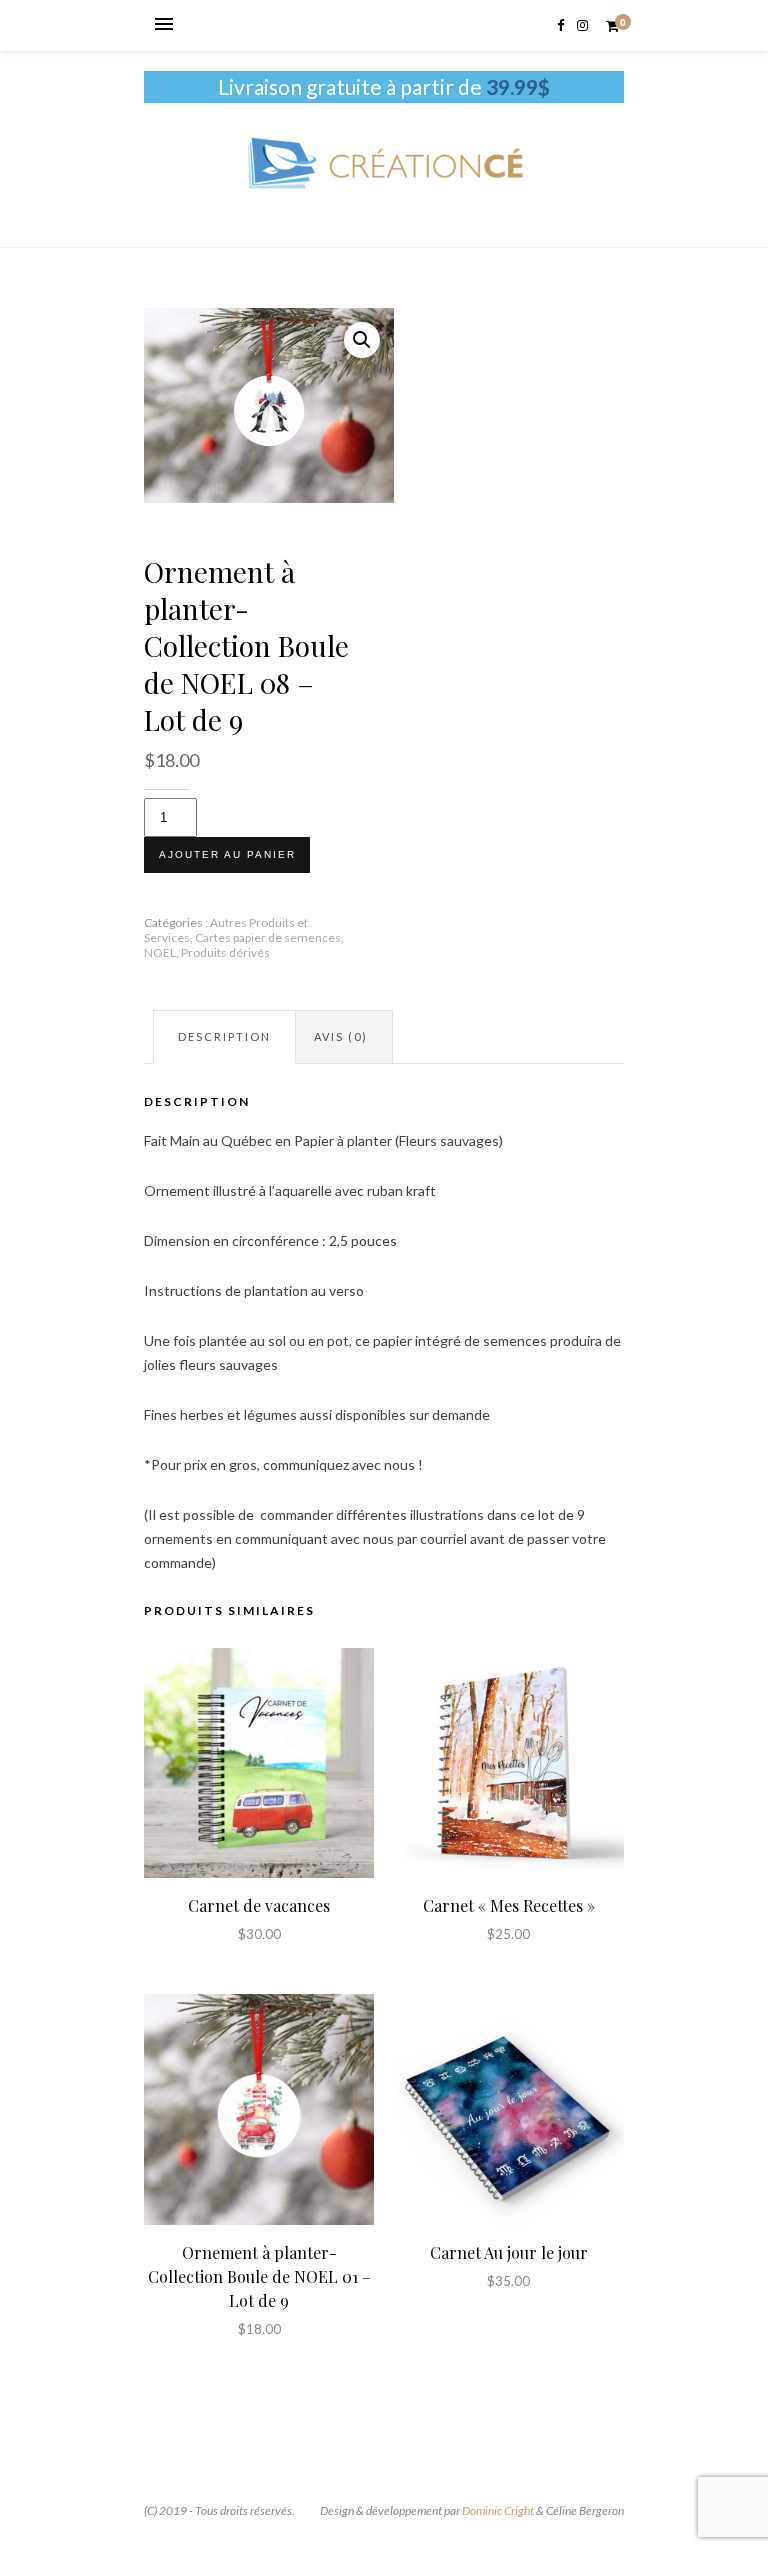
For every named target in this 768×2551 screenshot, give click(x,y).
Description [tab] (224, 1036)
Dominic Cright (498, 2510)
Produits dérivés (225, 952)
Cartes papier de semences (268, 937)
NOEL (160, 952)
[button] (362, 340)
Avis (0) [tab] (341, 1036)
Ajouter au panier (227, 854)
